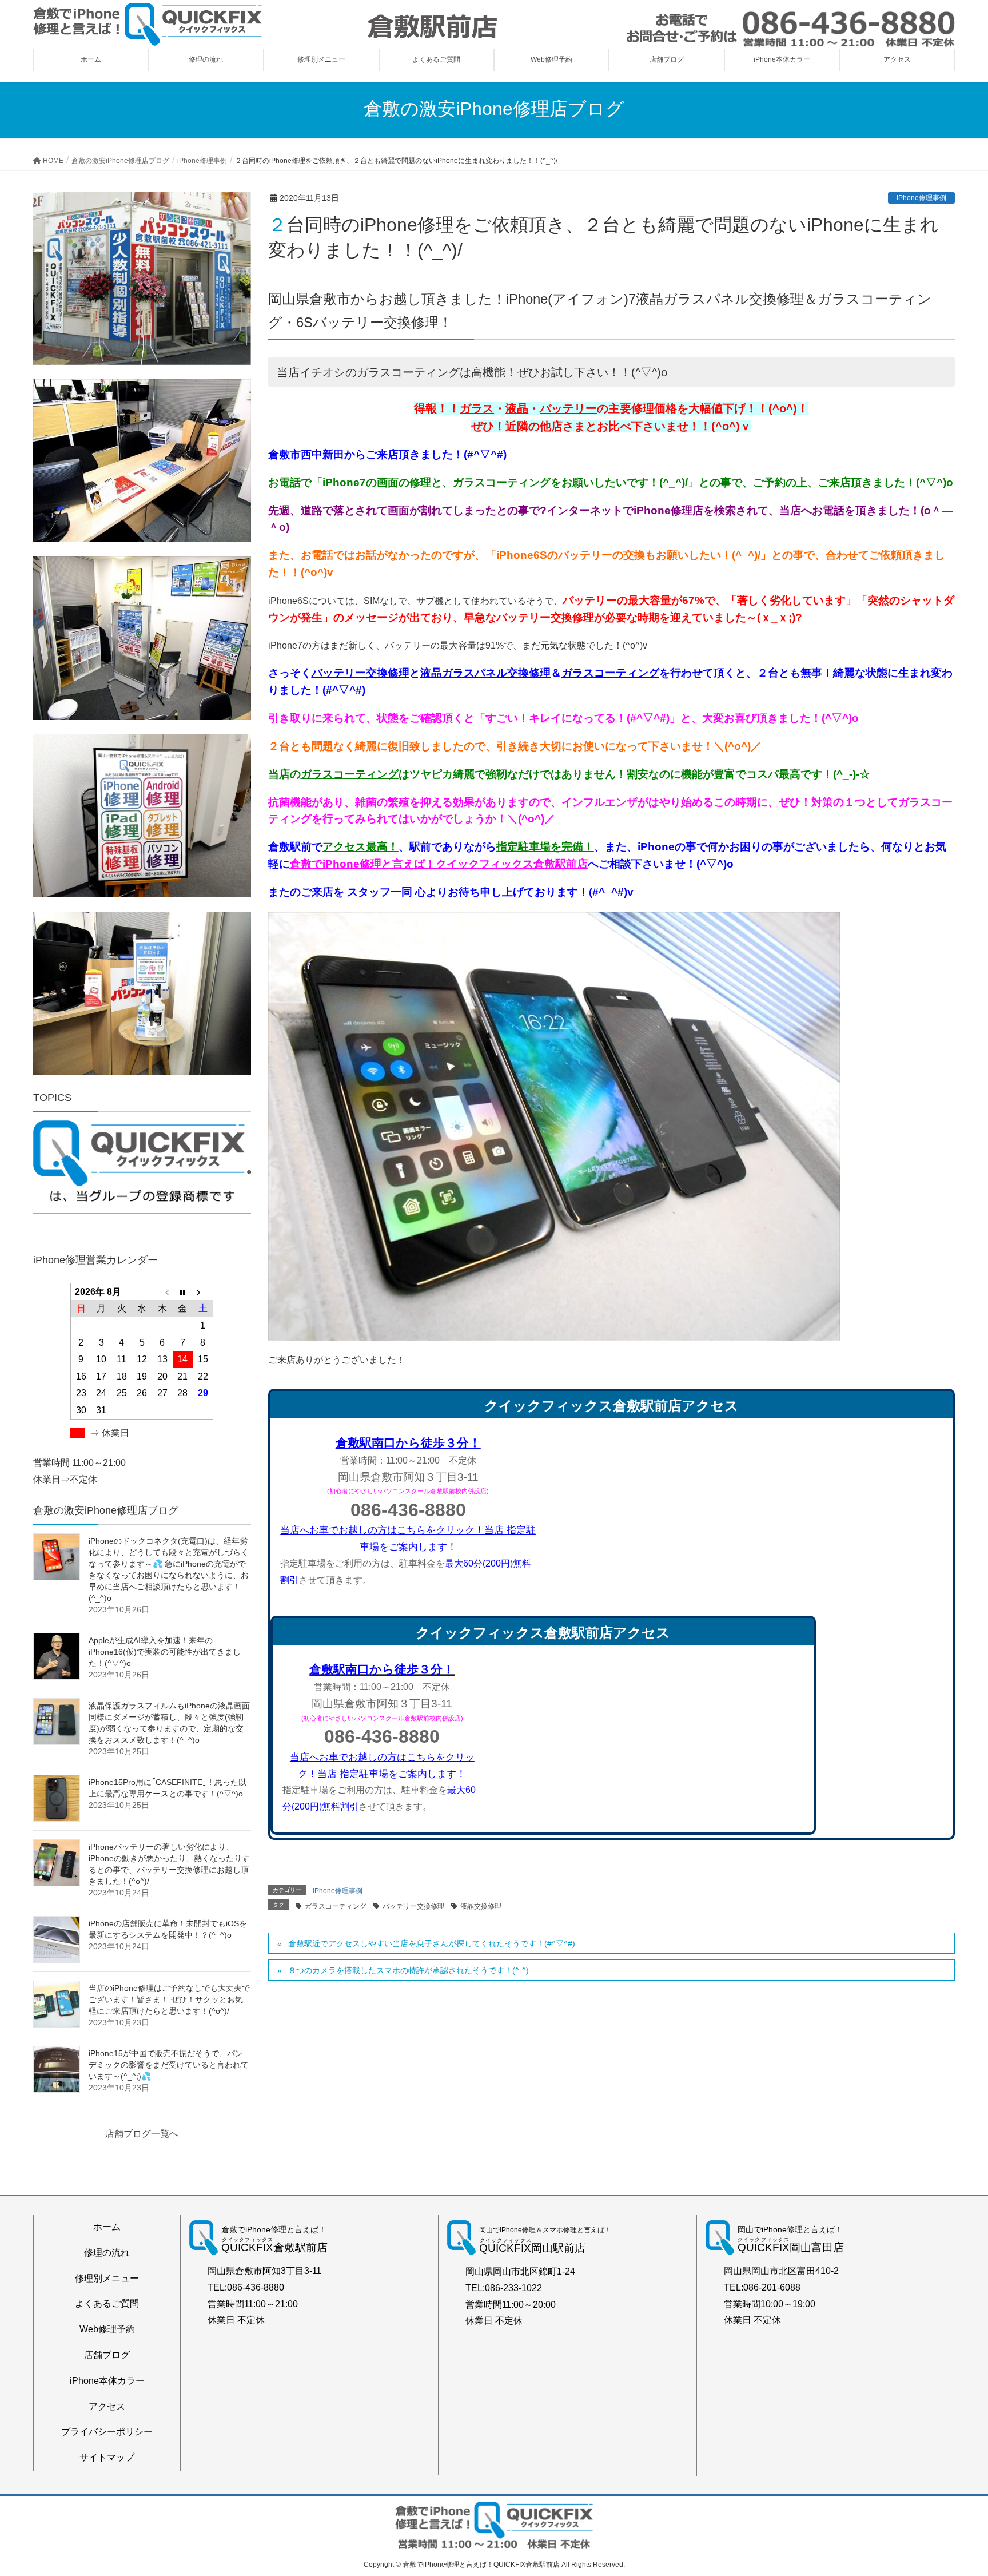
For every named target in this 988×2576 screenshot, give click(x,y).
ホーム (107, 2227)
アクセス (107, 2406)
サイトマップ (107, 2457)
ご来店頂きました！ (415, 454)
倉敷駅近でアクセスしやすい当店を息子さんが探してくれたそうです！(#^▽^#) (432, 1943)
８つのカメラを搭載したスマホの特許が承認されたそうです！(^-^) (409, 1970)
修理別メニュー (107, 2278)
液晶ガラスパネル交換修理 (485, 673)
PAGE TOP (955, 2488)
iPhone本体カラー (107, 2381)
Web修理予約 (107, 2329)
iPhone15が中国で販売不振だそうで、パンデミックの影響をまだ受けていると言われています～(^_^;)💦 (169, 2065)
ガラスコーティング (610, 673)
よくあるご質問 (107, 2303)
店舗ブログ (107, 2355)
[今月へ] (183, 1291)
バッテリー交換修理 (360, 673)
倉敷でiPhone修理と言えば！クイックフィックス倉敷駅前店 (439, 864)
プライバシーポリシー (107, 2432)
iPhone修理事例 (921, 198)
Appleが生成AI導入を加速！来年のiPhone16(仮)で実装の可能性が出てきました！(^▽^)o (165, 1652)
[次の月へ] (203, 1291)
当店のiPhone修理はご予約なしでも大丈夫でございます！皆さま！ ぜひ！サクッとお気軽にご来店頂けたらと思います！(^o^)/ (169, 1999)
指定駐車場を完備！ (545, 847)
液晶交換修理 (481, 1906)
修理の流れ (107, 2253)
